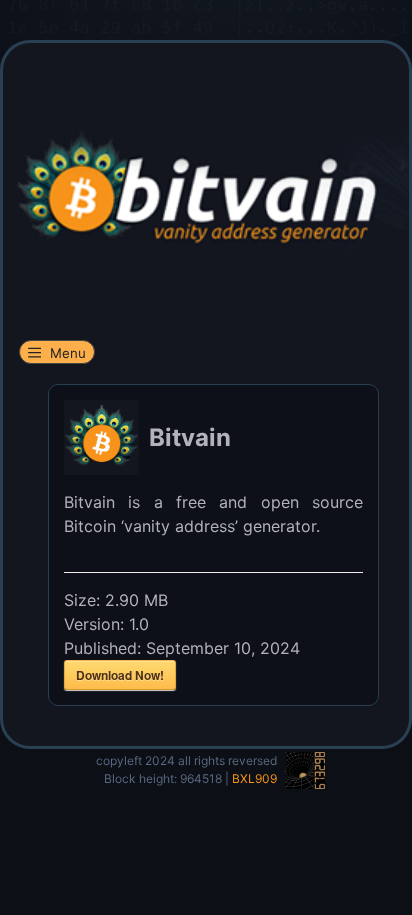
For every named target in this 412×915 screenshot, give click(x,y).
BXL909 (254, 778)
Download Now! (120, 675)
